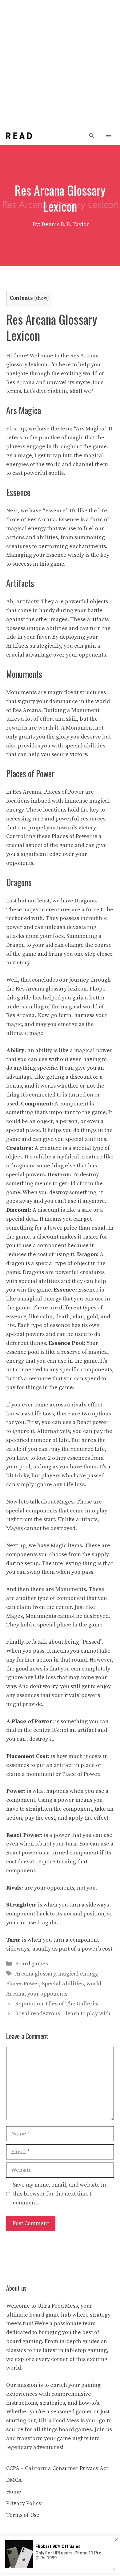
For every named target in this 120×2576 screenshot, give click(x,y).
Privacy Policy (24, 2503)
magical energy (78, 1974)
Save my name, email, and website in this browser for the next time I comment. (60, 2194)
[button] (92, 136)
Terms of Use (23, 2515)
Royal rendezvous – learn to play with (63, 2014)
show (41, 298)
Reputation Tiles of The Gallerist (57, 2004)
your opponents (47, 1994)
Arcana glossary (35, 1974)
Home (14, 2492)
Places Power (23, 1984)
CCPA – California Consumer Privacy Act (57, 2468)
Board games (32, 1964)
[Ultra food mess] (19, 136)
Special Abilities (63, 1984)
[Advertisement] (60, 63)
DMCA (14, 2480)
